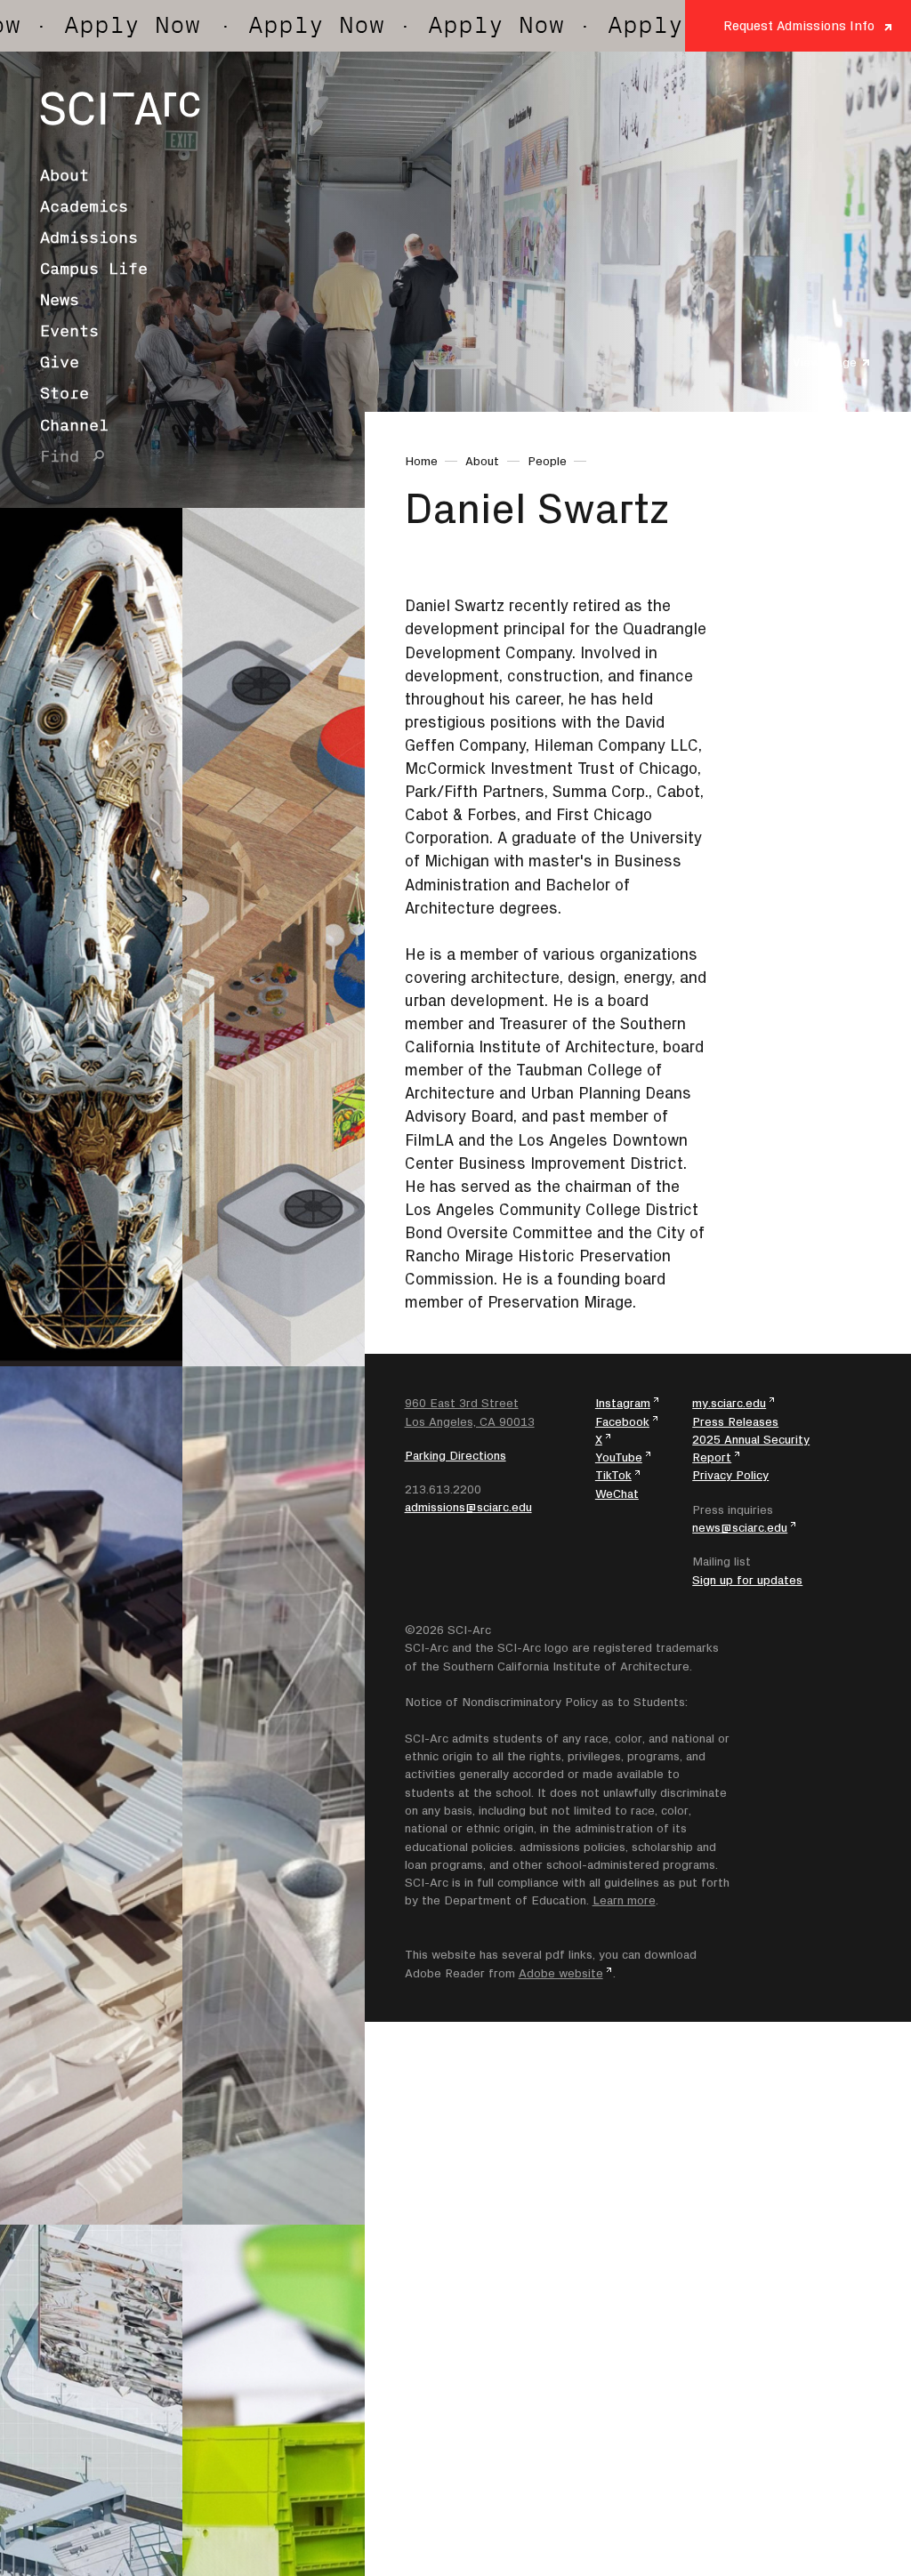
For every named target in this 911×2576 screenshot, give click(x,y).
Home (421, 461)
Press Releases (735, 1421)
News (60, 300)
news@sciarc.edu (740, 1527)
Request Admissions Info (799, 25)
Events (69, 331)
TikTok (613, 1475)
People (547, 461)
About (64, 175)
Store (64, 393)
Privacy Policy (730, 1475)
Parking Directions (455, 1455)
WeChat (617, 1493)
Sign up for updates (747, 1580)
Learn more (624, 1900)
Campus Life (94, 269)
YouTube (619, 1457)
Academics (84, 206)
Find (60, 456)
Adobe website (561, 1973)
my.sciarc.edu (729, 1403)
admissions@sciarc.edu (468, 1507)
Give (60, 362)
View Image (825, 362)
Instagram (623, 1403)
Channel (74, 425)
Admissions (89, 237)
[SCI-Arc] (120, 109)
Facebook (622, 1421)
